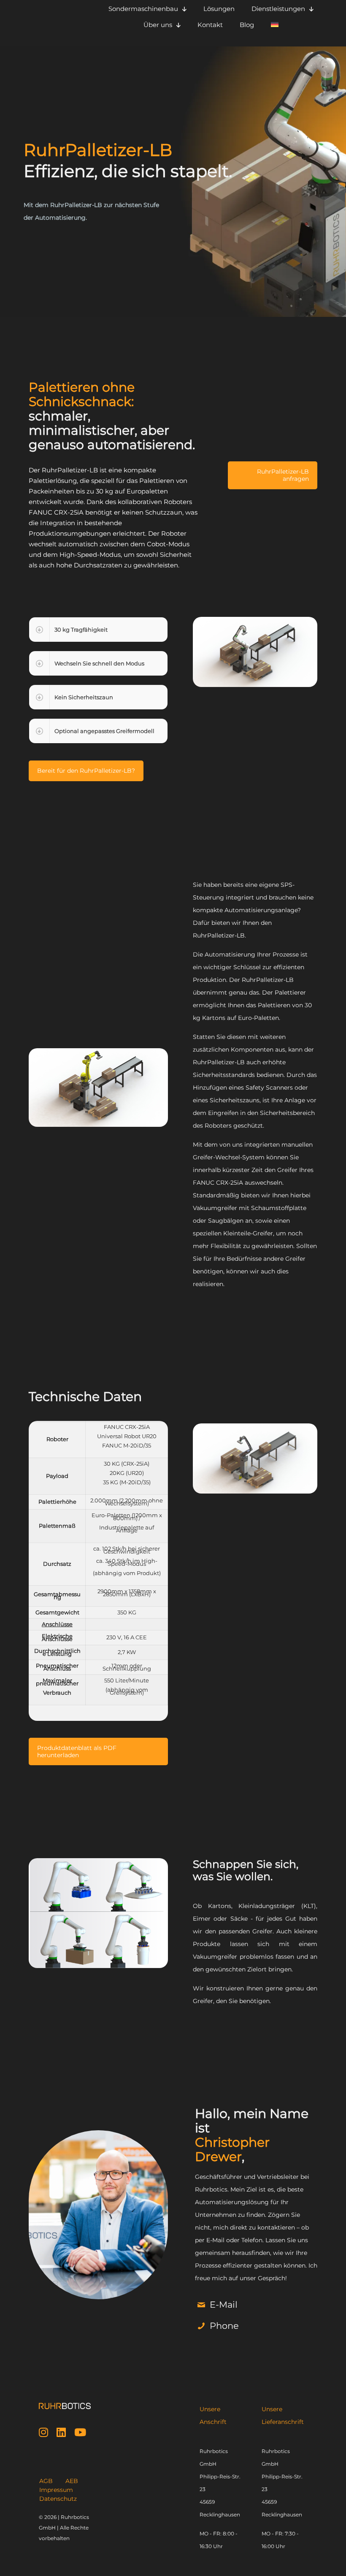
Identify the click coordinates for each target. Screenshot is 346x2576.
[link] (98, 630)
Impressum (56, 2490)
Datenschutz (58, 2499)
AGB (46, 2481)
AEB (72, 2481)
